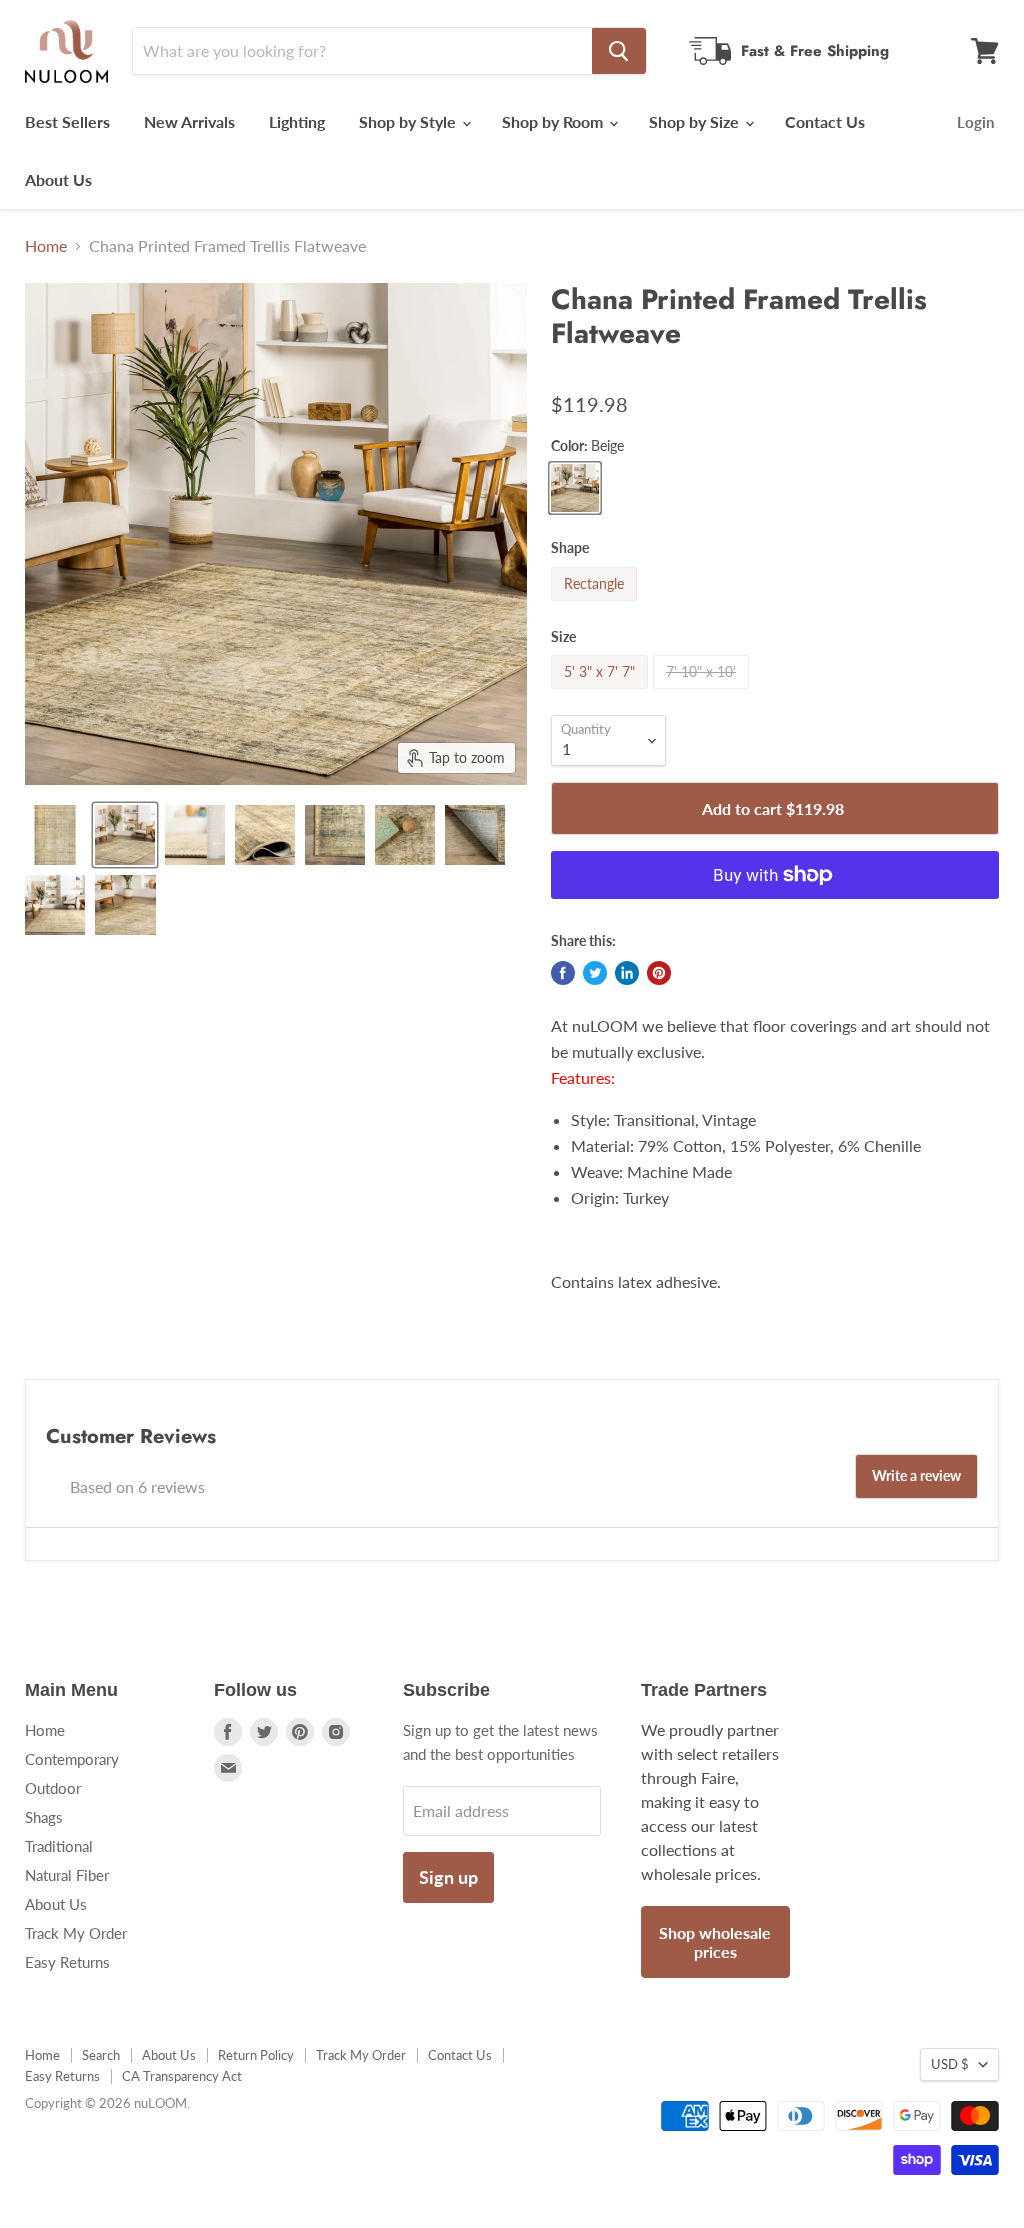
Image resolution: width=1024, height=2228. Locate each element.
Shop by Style (409, 121)
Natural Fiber (67, 1875)
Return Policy (256, 2055)
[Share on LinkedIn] (627, 973)
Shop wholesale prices (715, 1942)
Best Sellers (67, 121)
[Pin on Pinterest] (659, 973)
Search (101, 2055)
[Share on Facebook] (563, 973)
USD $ (950, 2064)
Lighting (297, 121)
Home (46, 246)
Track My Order (76, 1933)
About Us (58, 179)
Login (975, 122)
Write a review (916, 1475)
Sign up (448, 1877)
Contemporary (72, 1759)
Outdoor (53, 1788)
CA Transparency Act (182, 2076)
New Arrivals (189, 121)
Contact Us (825, 121)
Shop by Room (554, 121)
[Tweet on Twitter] (595, 973)
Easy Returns (67, 1962)
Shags (44, 1817)
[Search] (619, 51)
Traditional (59, 1846)
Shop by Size (696, 121)
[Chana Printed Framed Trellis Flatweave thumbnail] (55, 835)
